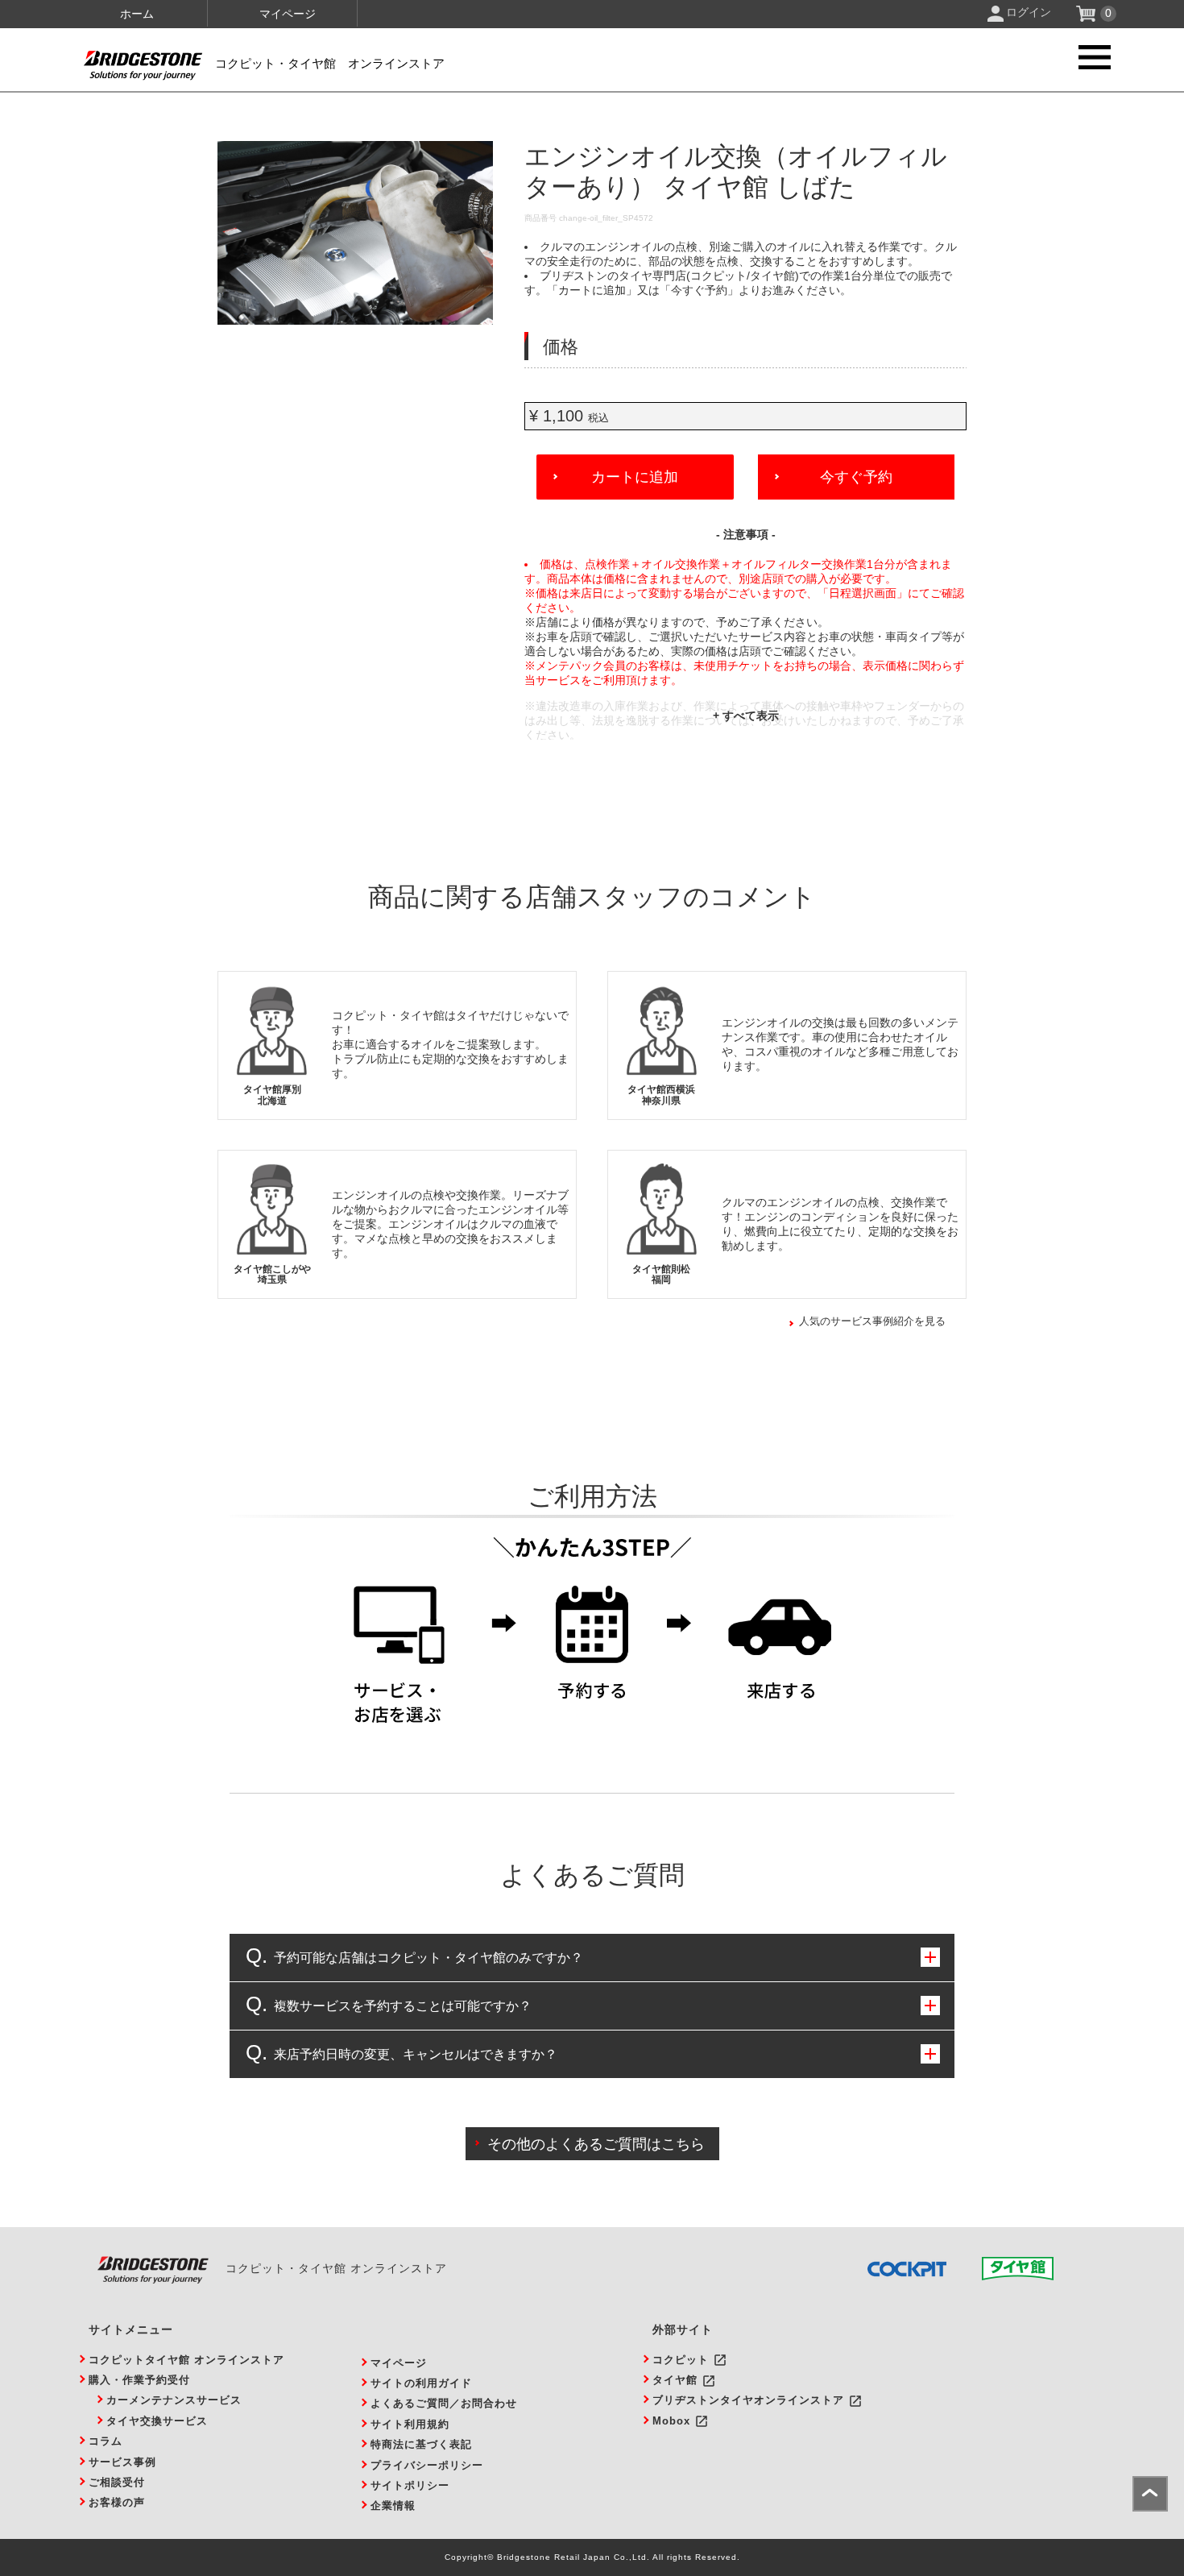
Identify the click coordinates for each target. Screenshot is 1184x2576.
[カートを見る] (1088, 18)
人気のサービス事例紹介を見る (872, 1321)
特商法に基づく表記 (421, 2444)
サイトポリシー (410, 2485)
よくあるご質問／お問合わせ (444, 2403)
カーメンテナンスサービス (174, 2400)
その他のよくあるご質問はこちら (596, 2144)
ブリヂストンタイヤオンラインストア (748, 2400)
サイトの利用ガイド (421, 2383)
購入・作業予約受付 (139, 2380)
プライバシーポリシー (427, 2465)
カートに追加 (635, 477)
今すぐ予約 (856, 477)
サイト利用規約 (410, 2424)
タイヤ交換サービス (157, 2421)
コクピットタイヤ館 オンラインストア (186, 2360)
